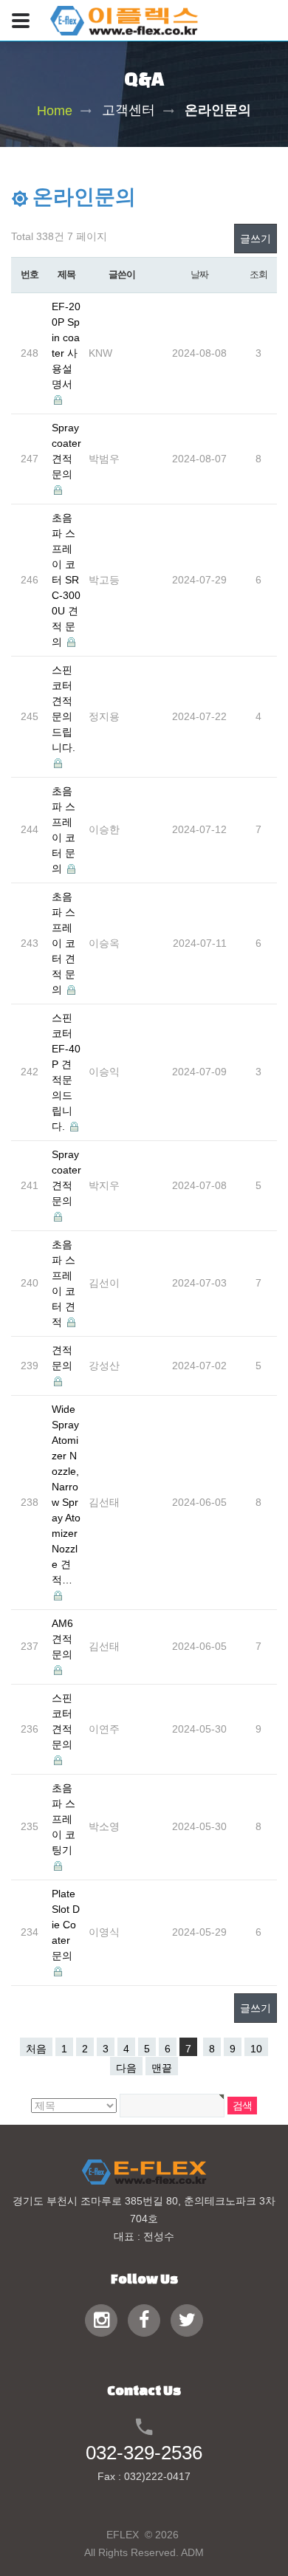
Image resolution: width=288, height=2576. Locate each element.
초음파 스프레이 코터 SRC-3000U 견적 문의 (66, 580)
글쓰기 (256, 239)
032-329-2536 (144, 2453)
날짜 (199, 274)
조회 (258, 274)
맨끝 (162, 2068)
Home (55, 110)
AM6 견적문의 (62, 1639)
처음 (36, 2049)
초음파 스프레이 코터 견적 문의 (64, 943)
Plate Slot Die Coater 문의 (66, 1925)
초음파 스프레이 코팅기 (64, 1819)
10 (256, 2049)
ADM (192, 2552)
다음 (126, 2068)
